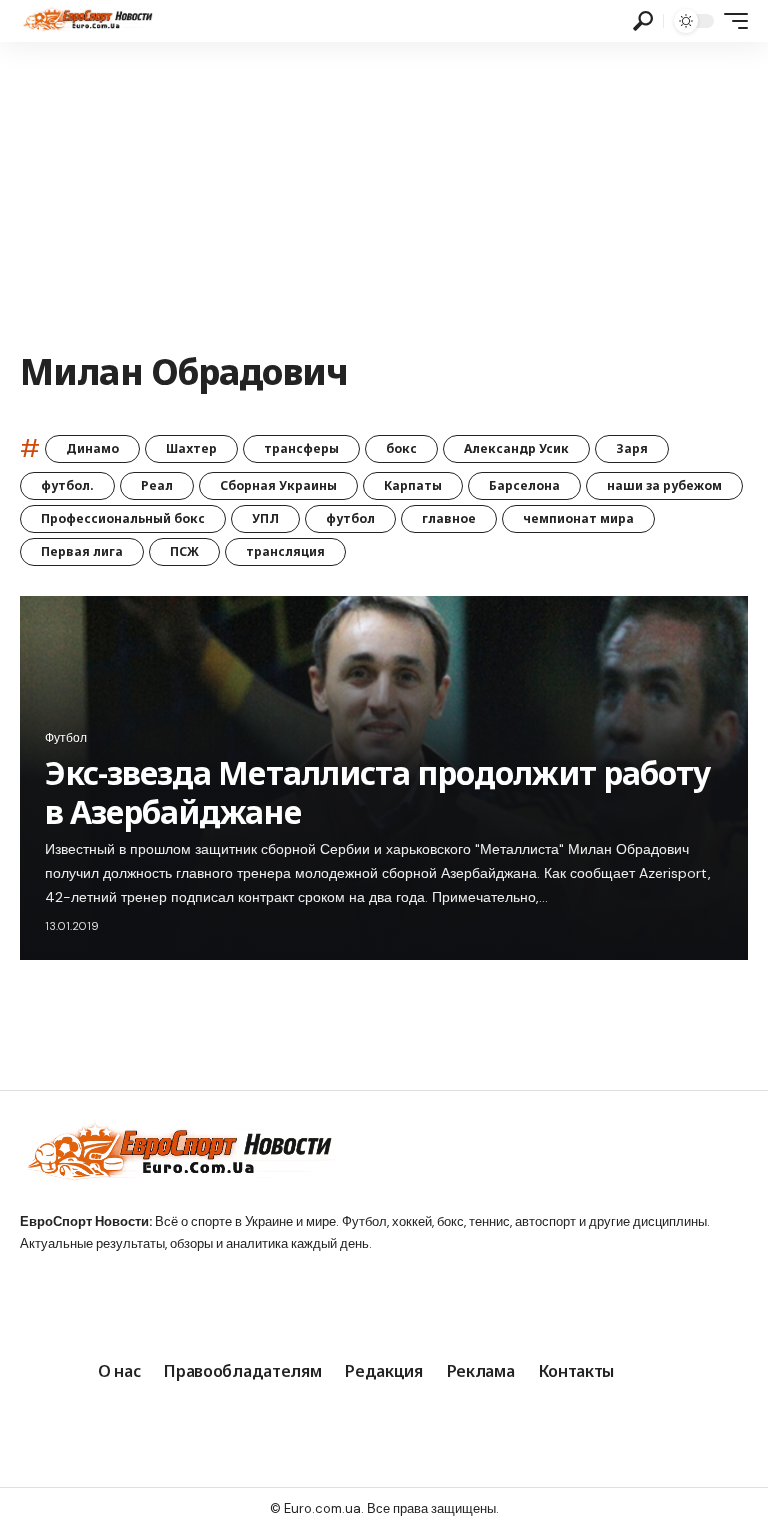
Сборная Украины (278, 485)
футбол (350, 518)
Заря (632, 448)
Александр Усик (516, 448)
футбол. (67, 485)
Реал (157, 485)
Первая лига (82, 551)
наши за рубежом (664, 485)
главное (449, 518)
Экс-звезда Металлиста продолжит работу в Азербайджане (378, 791)
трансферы (301, 448)
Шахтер (191, 448)
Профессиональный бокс (123, 518)
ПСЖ (184, 551)
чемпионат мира (578, 518)
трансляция (285, 551)
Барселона (524, 485)
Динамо (92, 448)
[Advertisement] (384, 192)
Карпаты (413, 485)
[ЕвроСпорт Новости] (86, 21)
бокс (401, 448)
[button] (643, 21)
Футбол (66, 738)
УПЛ (265, 518)
